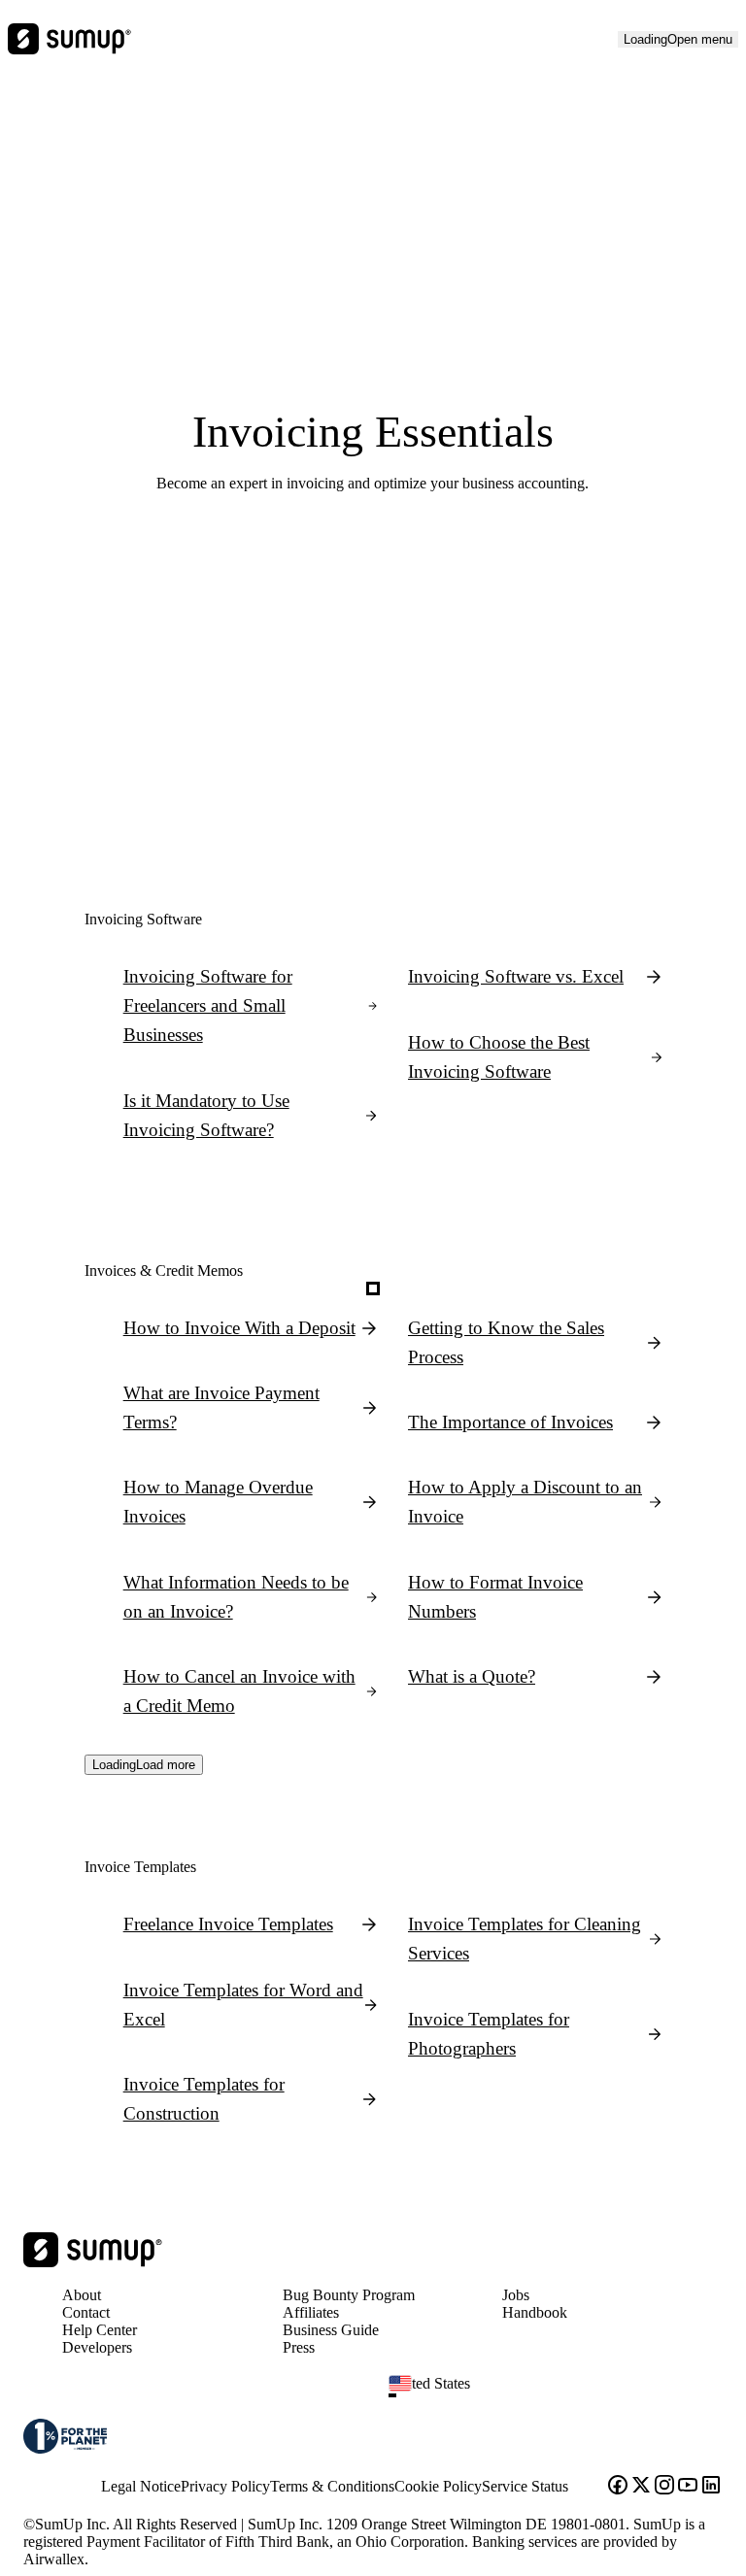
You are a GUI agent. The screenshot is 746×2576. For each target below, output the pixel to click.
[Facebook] (618, 2487)
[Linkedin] (711, 2487)
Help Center (100, 2330)
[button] (563, 2395)
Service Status (525, 2486)
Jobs (516, 2295)
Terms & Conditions (332, 2486)
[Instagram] (664, 2487)
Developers (97, 2347)
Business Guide (331, 2330)
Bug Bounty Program (349, 2295)
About (82, 2295)
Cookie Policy (438, 2486)
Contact (86, 2312)
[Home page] (93, 2262)
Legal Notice (141, 2486)
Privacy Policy (225, 2486)
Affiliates (311, 2312)
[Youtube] (688, 2487)
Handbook (535, 2312)
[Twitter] (641, 2487)
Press (299, 2347)
